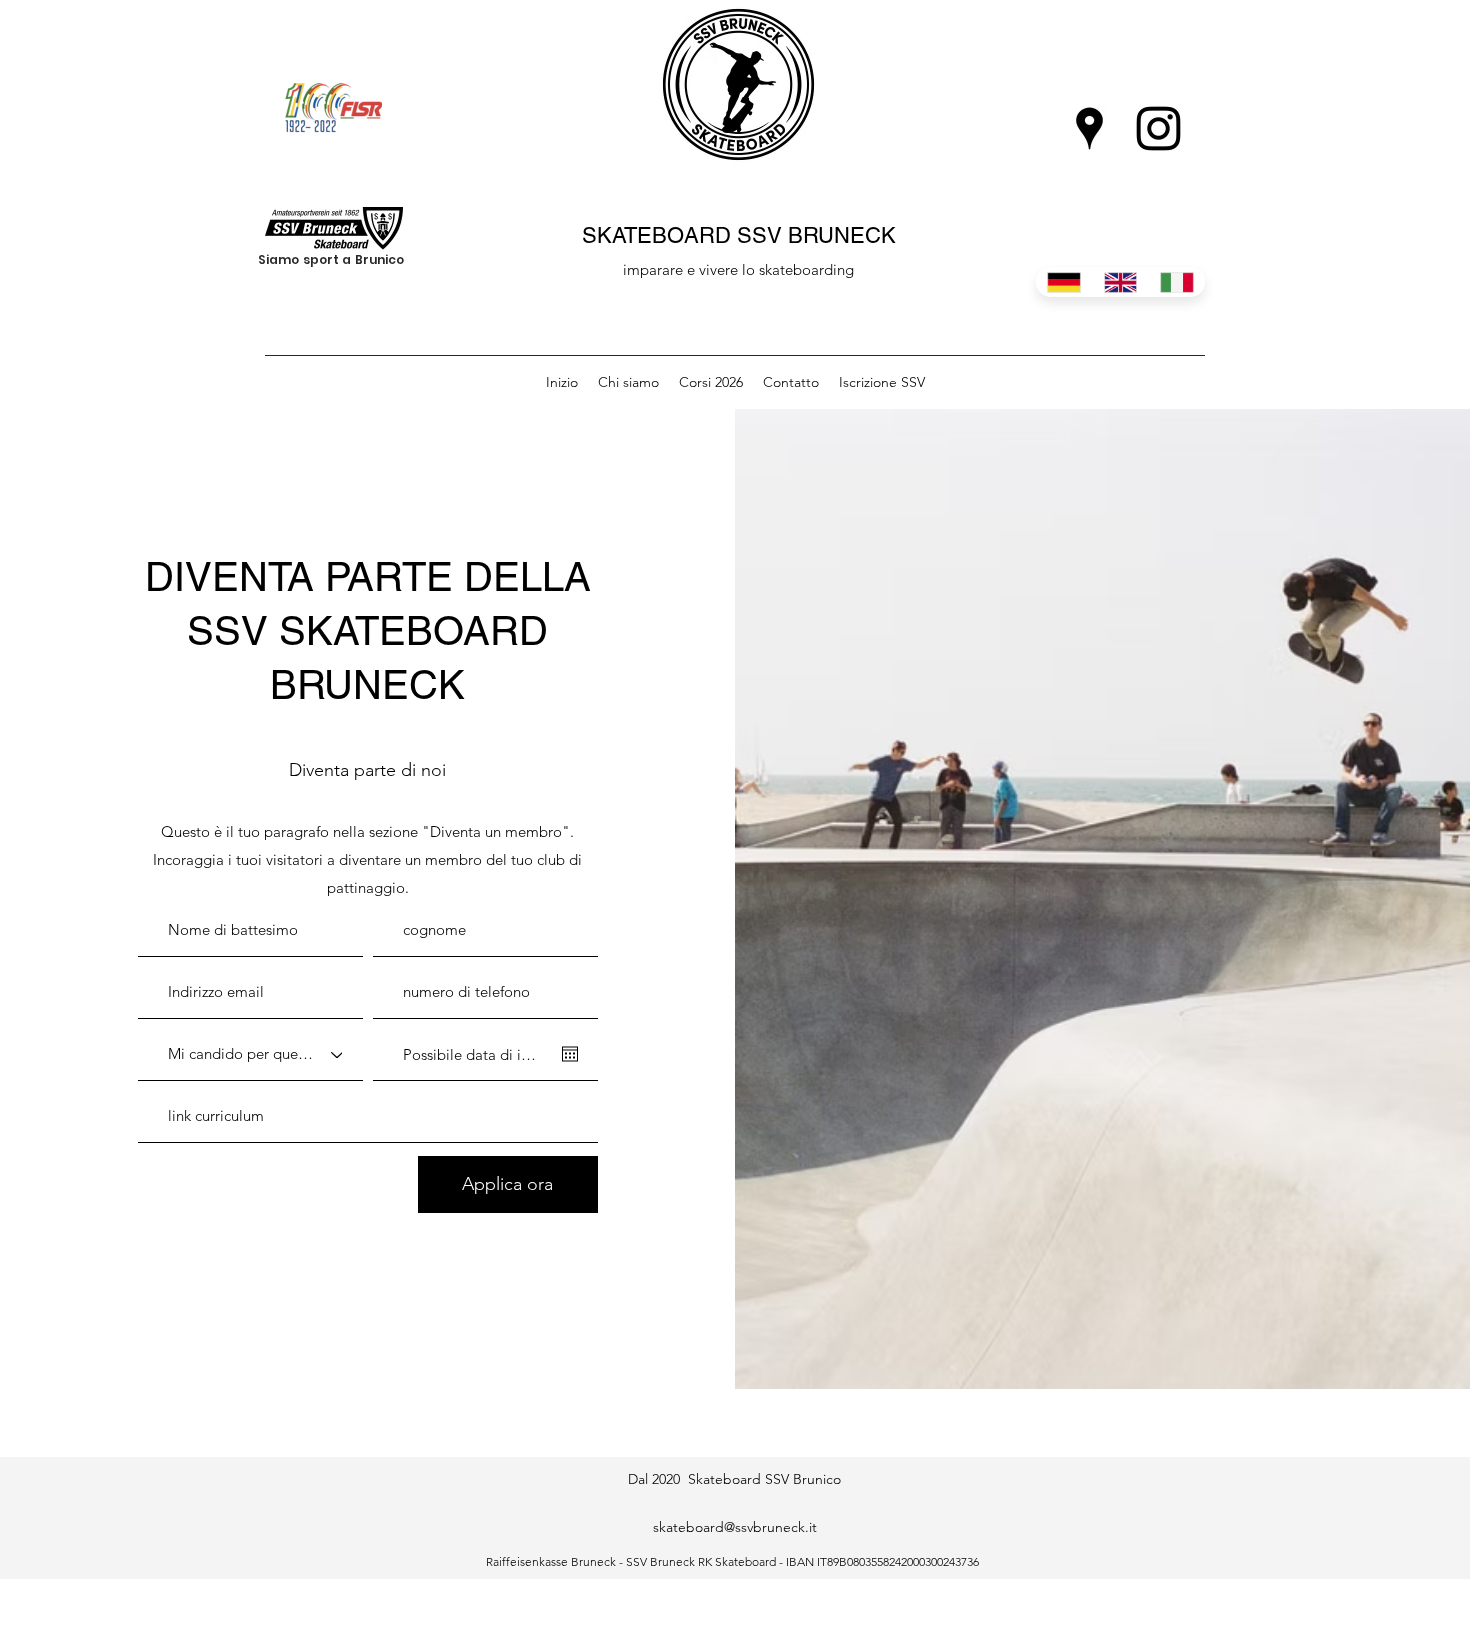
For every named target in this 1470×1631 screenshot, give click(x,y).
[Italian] (1176, 282)
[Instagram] (1158, 128)
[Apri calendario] (570, 1054)
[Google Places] (1089, 128)
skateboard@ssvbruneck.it (735, 1527)
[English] (1120, 282)
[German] (1064, 282)
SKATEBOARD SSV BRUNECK (739, 235)
